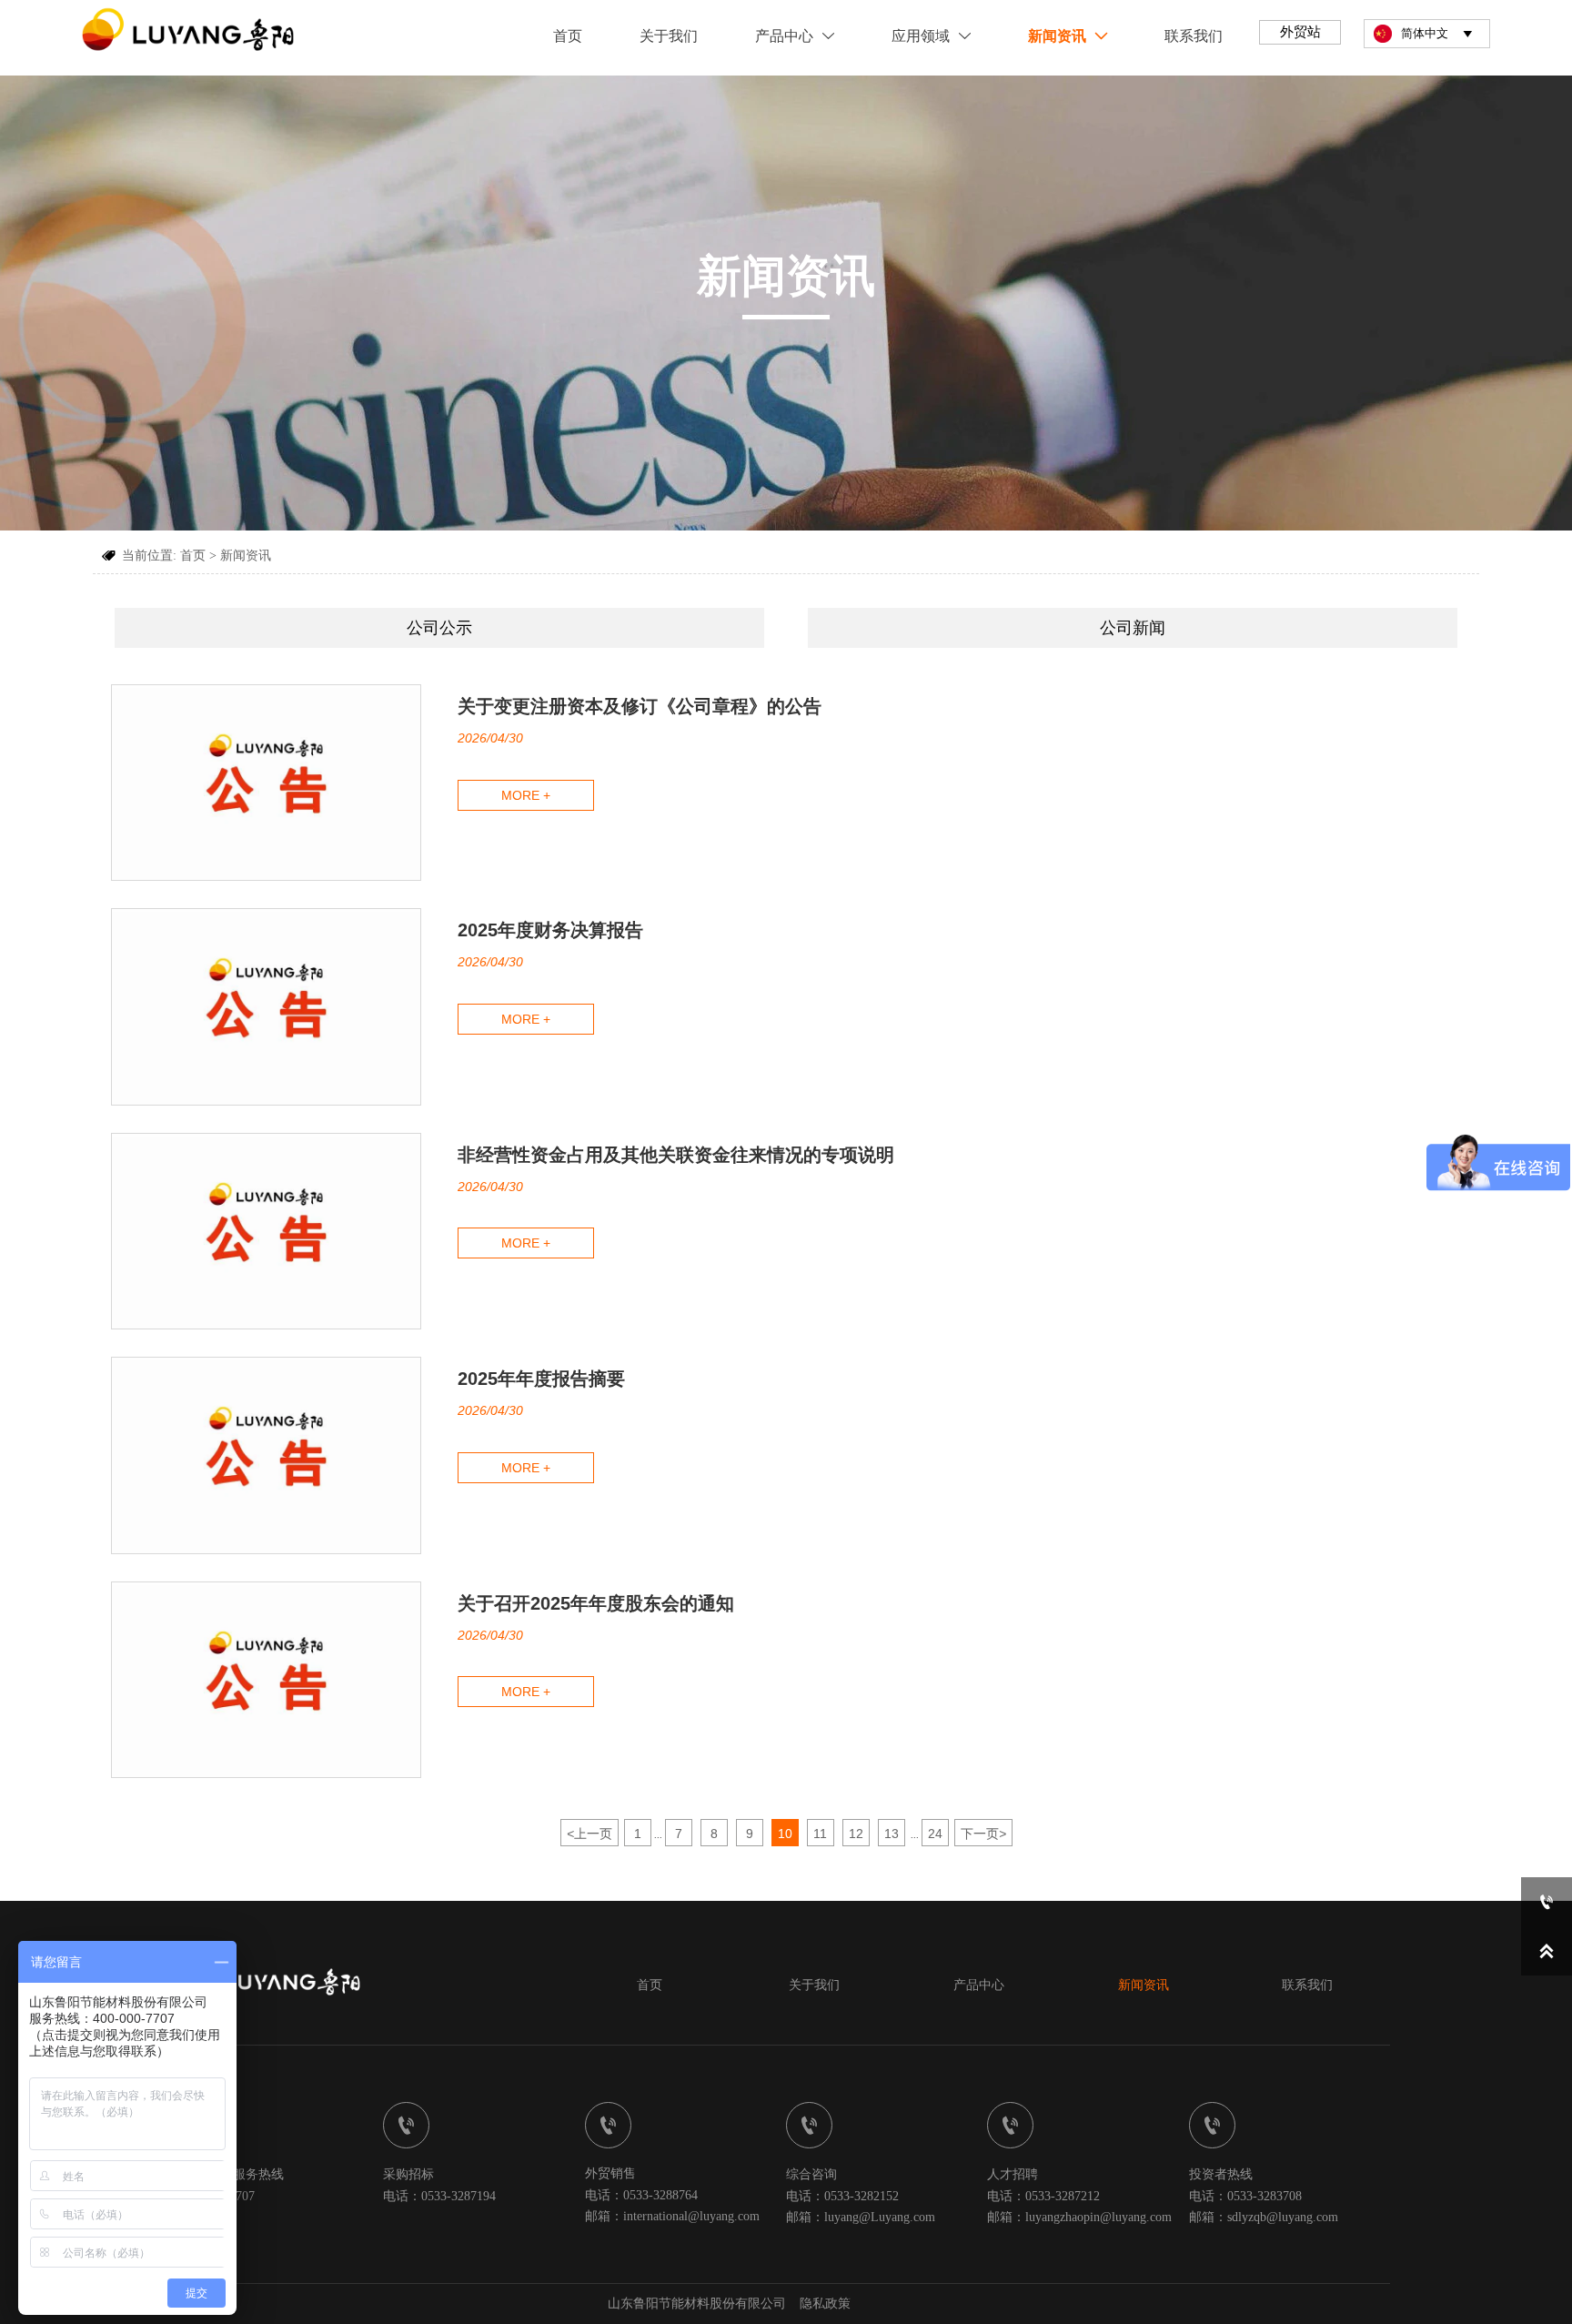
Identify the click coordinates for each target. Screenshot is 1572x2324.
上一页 (589, 1834)
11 (820, 1834)
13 (892, 1834)
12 (856, 1834)
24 (935, 1834)
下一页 (983, 1834)
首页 (193, 556)
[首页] (190, 33)
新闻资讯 (246, 556)
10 (785, 1834)
